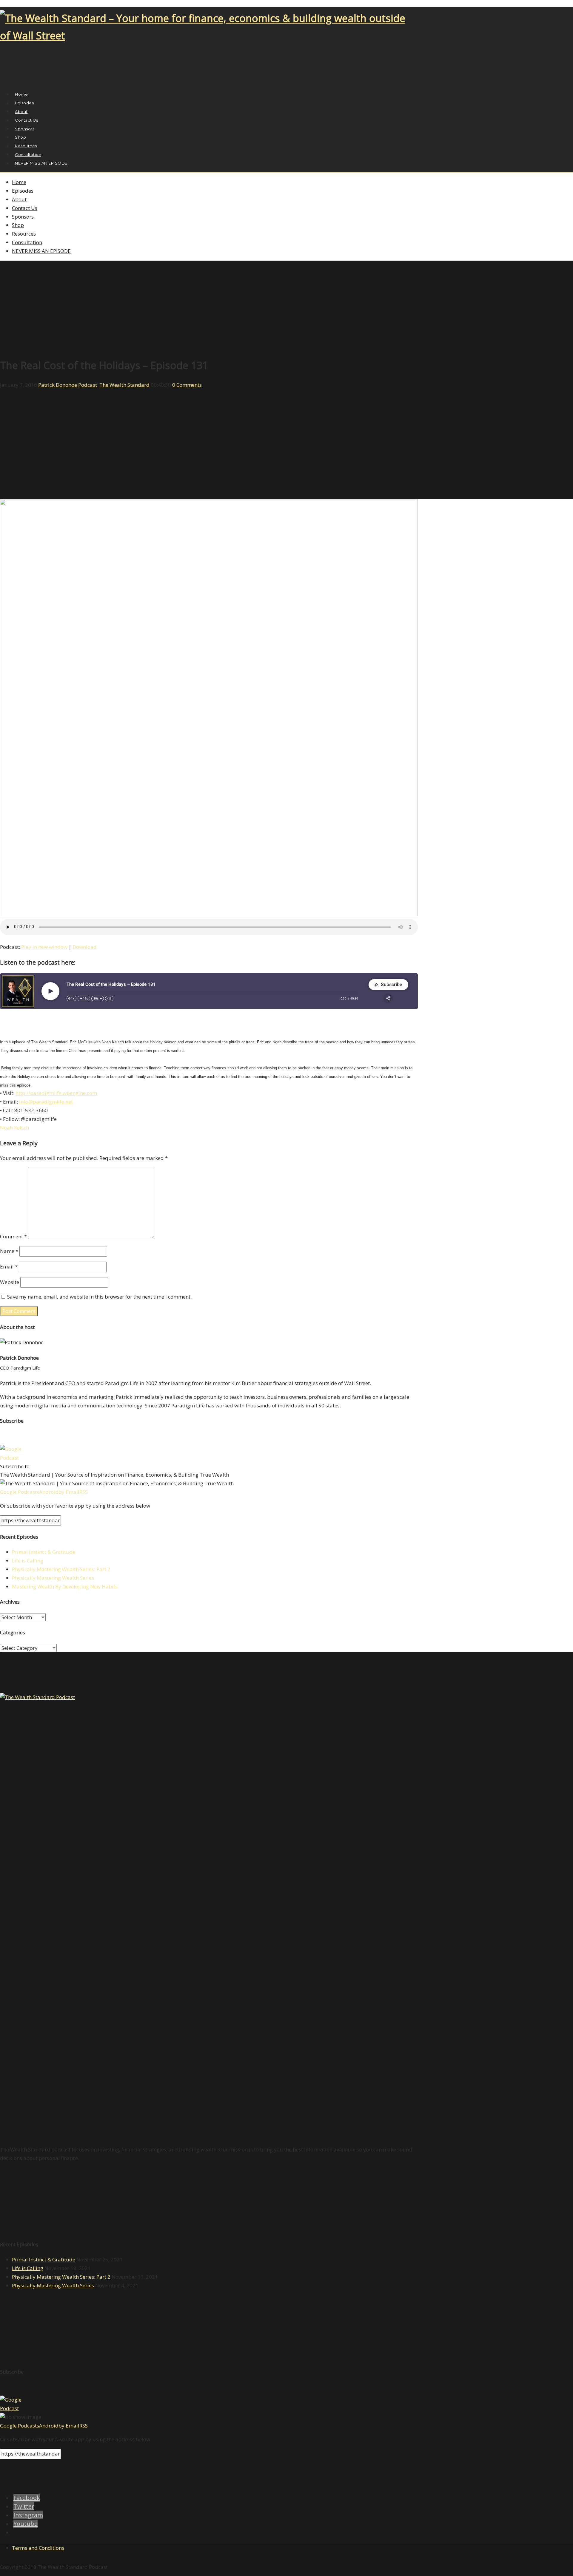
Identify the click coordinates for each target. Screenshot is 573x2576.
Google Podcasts (20, 1492)
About (19, 199)
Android (49, 1492)
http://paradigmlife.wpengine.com (56, 1093)
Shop (18, 225)
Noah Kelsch (14, 1128)
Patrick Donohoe (58, 385)
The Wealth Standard (124, 385)
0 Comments (187, 385)
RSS (84, 1492)
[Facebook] (3, 80)
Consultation (27, 242)
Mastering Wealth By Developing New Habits (65, 1586)
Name (9, 1251)
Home (19, 182)
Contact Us (25, 208)
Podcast (88, 385)
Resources (24, 234)
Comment (13, 1236)
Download (85, 947)
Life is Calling (28, 1561)
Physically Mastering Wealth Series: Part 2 (61, 1569)
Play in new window (44, 947)
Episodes (23, 191)
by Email (69, 1492)
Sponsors (23, 217)
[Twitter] (10, 80)
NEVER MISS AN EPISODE (41, 163)
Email (9, 1267)
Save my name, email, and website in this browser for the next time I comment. (99, 1297)
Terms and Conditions (38, 2548)
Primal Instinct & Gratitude (44, 1552)
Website (10, 1282)
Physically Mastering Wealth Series (53, 1578)
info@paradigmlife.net (46, 1102)
